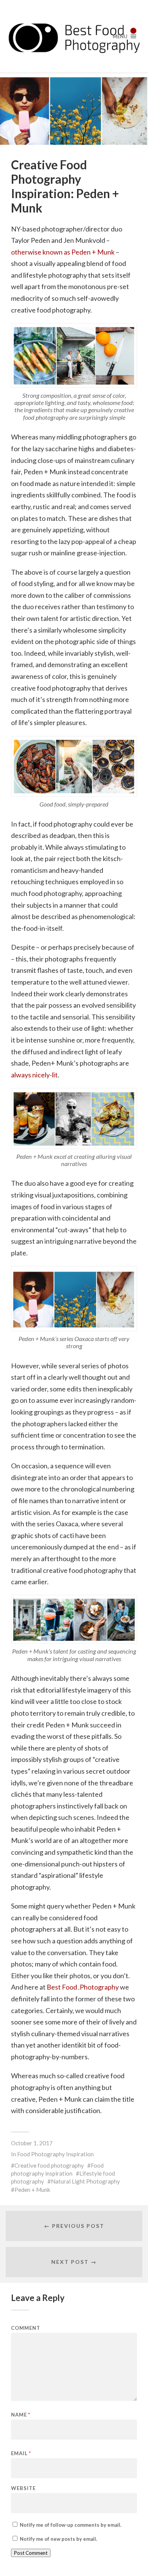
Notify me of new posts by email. (58, 2539)
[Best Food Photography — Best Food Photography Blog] (74, 36)
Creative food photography (49, 2165)
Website (23, 2488)
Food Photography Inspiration (55, 2154)
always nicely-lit (34, 1075)
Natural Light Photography (85, 2181)
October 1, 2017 (32, 2143)
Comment (26, 2328)
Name (21, 2415)
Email (21, 2453)
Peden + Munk (32, 2190)
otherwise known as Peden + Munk (63, 252)
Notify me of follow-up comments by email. (71, 2525)
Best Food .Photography (83, 1987)
